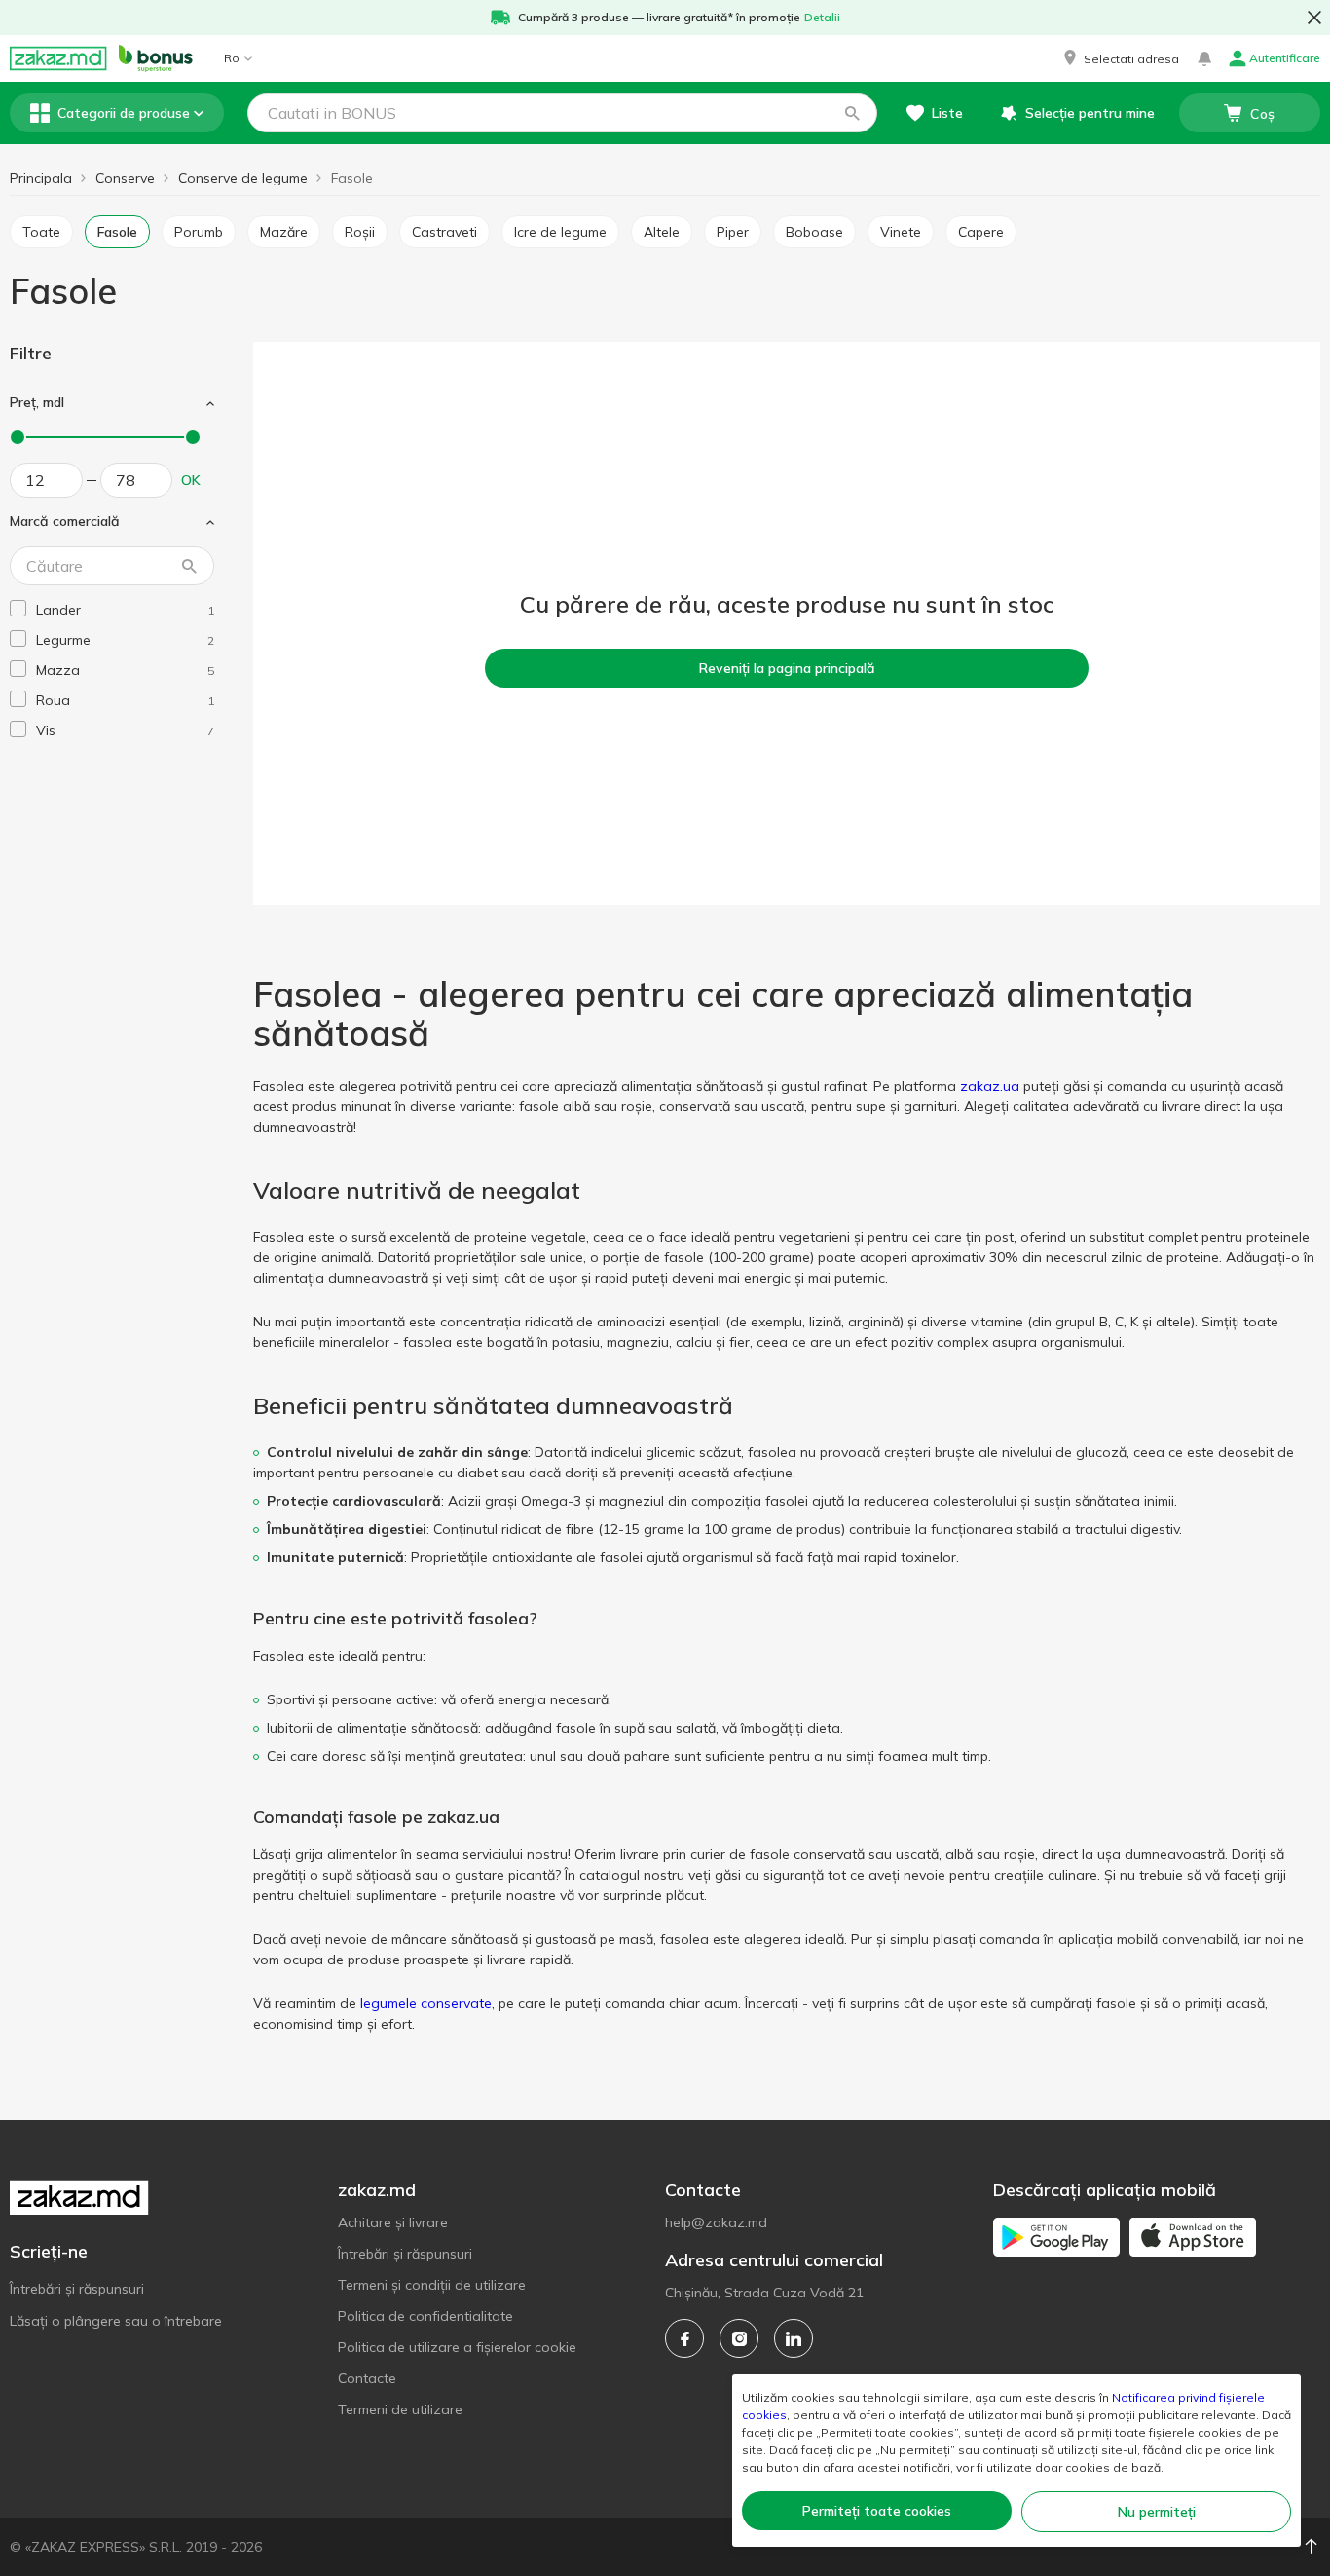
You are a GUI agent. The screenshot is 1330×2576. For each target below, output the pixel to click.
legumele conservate (426, 2003)
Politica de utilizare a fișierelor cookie (457, 2347)
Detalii (822, 17)
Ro (232, 58)
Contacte (367, 2378)
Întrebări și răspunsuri (77, 2289)
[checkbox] (18, 608)
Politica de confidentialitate (425, 2316)
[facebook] (684, 2338)
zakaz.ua (990, 1086)
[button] (1120, 58)
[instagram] (739, 2338)
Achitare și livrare (393, 2222)
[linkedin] (794, 2338)
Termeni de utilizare (400, 2409)
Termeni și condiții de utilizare (432, 2285)
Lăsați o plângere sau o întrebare (116, 2321)
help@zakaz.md (716, 2222)
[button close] (1314, 18)
